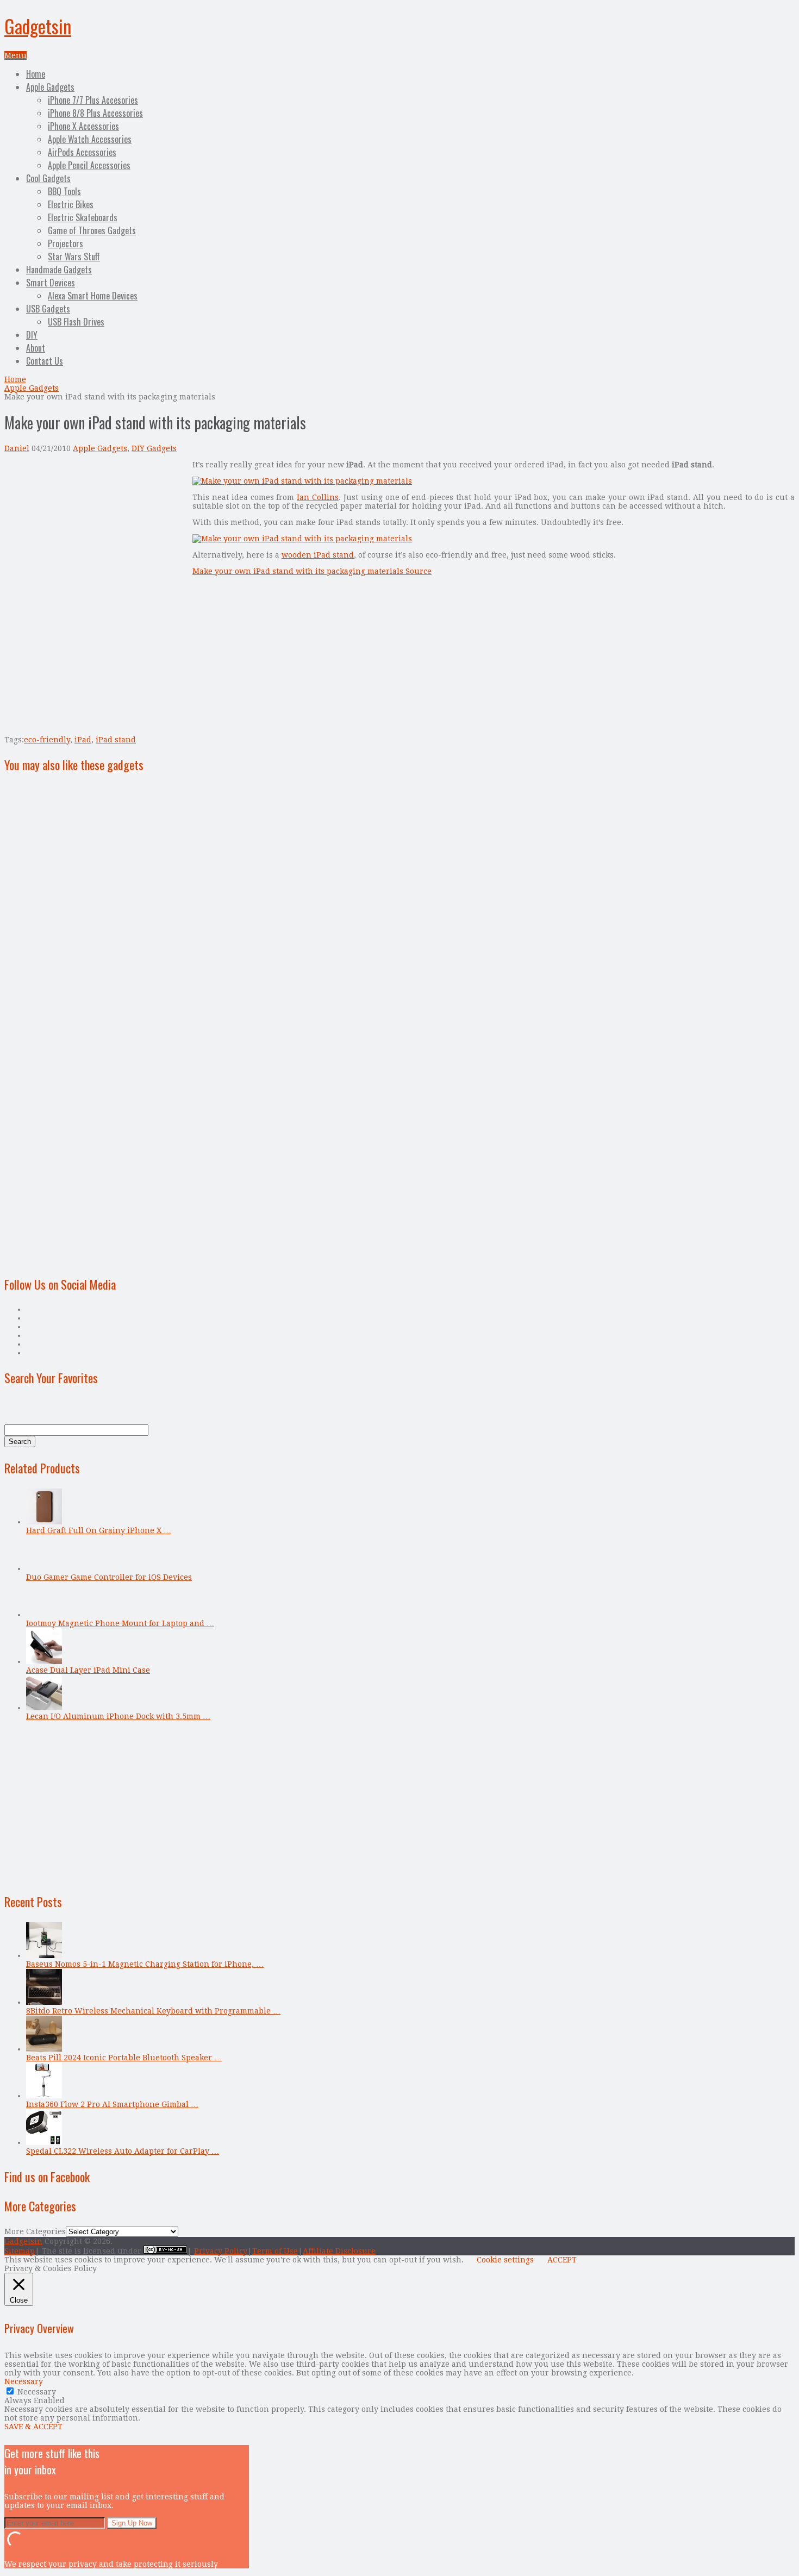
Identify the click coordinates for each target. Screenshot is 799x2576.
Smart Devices (51, 283)
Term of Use (275, 2251)
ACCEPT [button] (562, 2260)
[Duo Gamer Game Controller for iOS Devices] (44, 1568)
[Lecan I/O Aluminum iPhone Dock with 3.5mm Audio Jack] (44, 1708)
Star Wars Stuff (74, 257)
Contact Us (45, 361)
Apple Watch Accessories (90, 139)
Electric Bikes (71, 204)
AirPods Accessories (82, 152)
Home (36, 74)
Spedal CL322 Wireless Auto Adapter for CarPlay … (123, 2151)
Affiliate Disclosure (339, 2251)
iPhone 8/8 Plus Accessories (95, 113)
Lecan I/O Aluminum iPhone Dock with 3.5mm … (118, 1716)
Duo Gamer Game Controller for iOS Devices (109, 1577)
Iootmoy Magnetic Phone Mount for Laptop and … (120, 1623)
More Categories (35, 2231)
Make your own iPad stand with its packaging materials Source (312, 571)
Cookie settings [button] (505, 2260)
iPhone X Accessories (83, 126)
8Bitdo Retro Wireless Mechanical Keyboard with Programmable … (153, 2011)
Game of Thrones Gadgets (92, 230)
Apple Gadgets (50, 87)
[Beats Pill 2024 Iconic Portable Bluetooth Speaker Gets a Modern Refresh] (44, 2049)
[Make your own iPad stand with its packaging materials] (302, 481)
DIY (32, 335)
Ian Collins (318, 497)
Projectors (65, 243)
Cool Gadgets (48, 178)
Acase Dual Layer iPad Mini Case (88, 1670)
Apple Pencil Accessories (89, 165)
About (36, 348)
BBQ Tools (64, 191)
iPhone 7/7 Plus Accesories (93, 100)
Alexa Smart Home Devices (93, 296)
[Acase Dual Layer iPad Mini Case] (44, 1661)
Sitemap (20, 2251)
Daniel (17, 448)
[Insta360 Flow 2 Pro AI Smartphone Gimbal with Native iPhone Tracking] (44, 2096)
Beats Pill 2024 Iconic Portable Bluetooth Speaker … (124, 2058)
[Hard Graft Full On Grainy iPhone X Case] (44, 1522)
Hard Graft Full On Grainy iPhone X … (99, 1530)
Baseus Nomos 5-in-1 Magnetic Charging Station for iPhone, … (145, 1964)
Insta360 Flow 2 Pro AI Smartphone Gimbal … (112, 2104)
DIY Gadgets (154, 448)
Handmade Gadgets (59, 270)
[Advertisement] (96, 536)
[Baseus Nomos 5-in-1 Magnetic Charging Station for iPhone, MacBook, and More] (44, 1955)
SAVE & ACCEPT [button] (33, 2427)
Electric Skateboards (83, 217)
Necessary (37, 2392)
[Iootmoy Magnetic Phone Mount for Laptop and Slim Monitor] (44, 1615)
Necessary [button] (24, 2381)
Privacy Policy (221, 2251)
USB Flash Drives (76, 322)
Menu (15, 55)
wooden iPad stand (318, 555)
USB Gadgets (48, 309)
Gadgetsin (38, 26)
